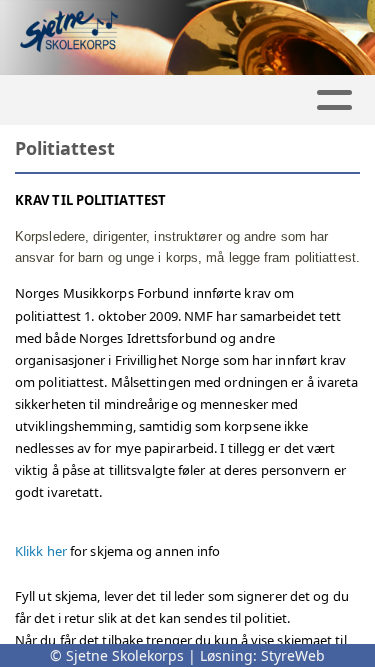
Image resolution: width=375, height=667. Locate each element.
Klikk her (41, 551)
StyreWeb (293, 655)
